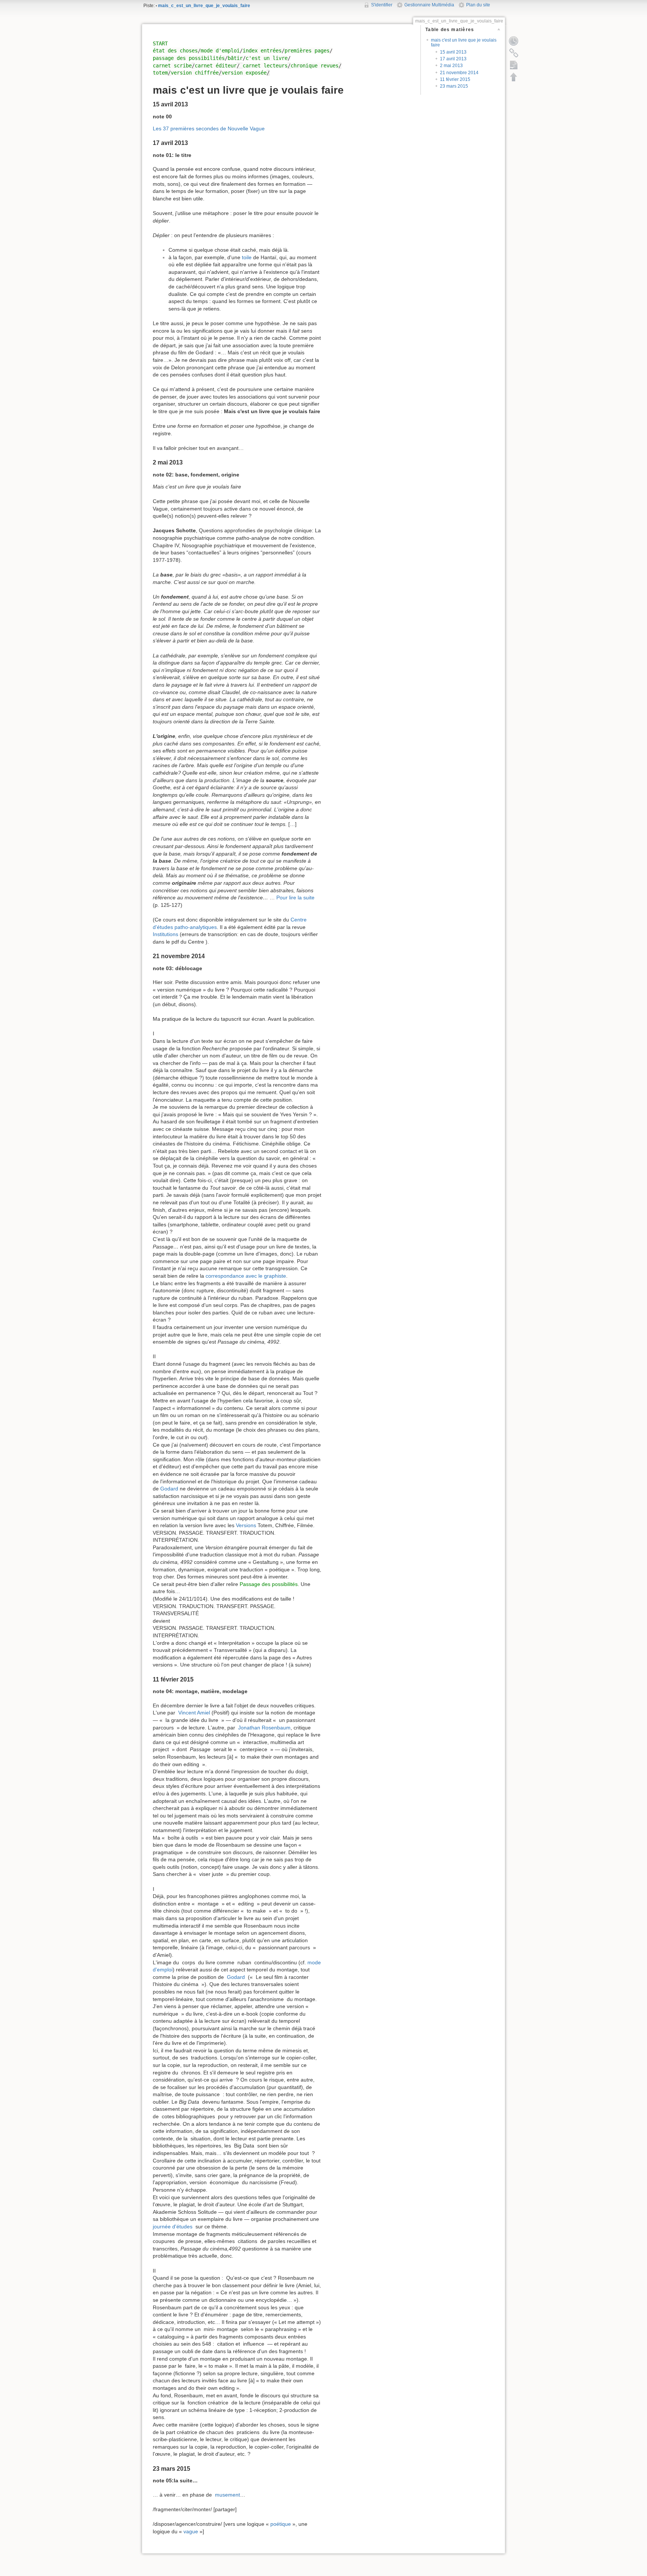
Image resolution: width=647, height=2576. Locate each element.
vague (191, 2531)
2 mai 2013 (451, 66)
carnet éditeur (216, 66)
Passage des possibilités (269, 1584)
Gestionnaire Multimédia (429, 5)
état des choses (175, 51)
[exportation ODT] (514, 65)
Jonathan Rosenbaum (264, 1728)
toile (247, 257)
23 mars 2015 (454, 86)
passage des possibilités (189, 58)
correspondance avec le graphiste (246, 1276)
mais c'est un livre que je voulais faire (464, 43)
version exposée (244, 73)
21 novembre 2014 (459, 73)
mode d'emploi (220, 51)
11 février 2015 (455, 79)
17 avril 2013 (453, 59)
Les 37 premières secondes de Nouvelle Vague (209, 128)
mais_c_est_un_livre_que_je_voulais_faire (204, 6)
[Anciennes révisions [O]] (514, 41)
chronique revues (315, 66)
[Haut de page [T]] (514, 77)
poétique (281, 2524)
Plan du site (478, 5)
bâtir (235, 58)
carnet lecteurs (265, 66)
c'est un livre (267, 58)
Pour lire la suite (295, 897)
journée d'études (173, 2227)
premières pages (307, 51)
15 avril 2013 (453, 52)
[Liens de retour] (514, 53)
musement (227, 2495)
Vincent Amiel (194, 1713)
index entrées (262, 51)
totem (160, 73)
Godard (169, 1489)
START (160, 43)
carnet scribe (172, 66)
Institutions (165, 934)
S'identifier (382, 5)
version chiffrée (195, 73)
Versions (246, 1525)
